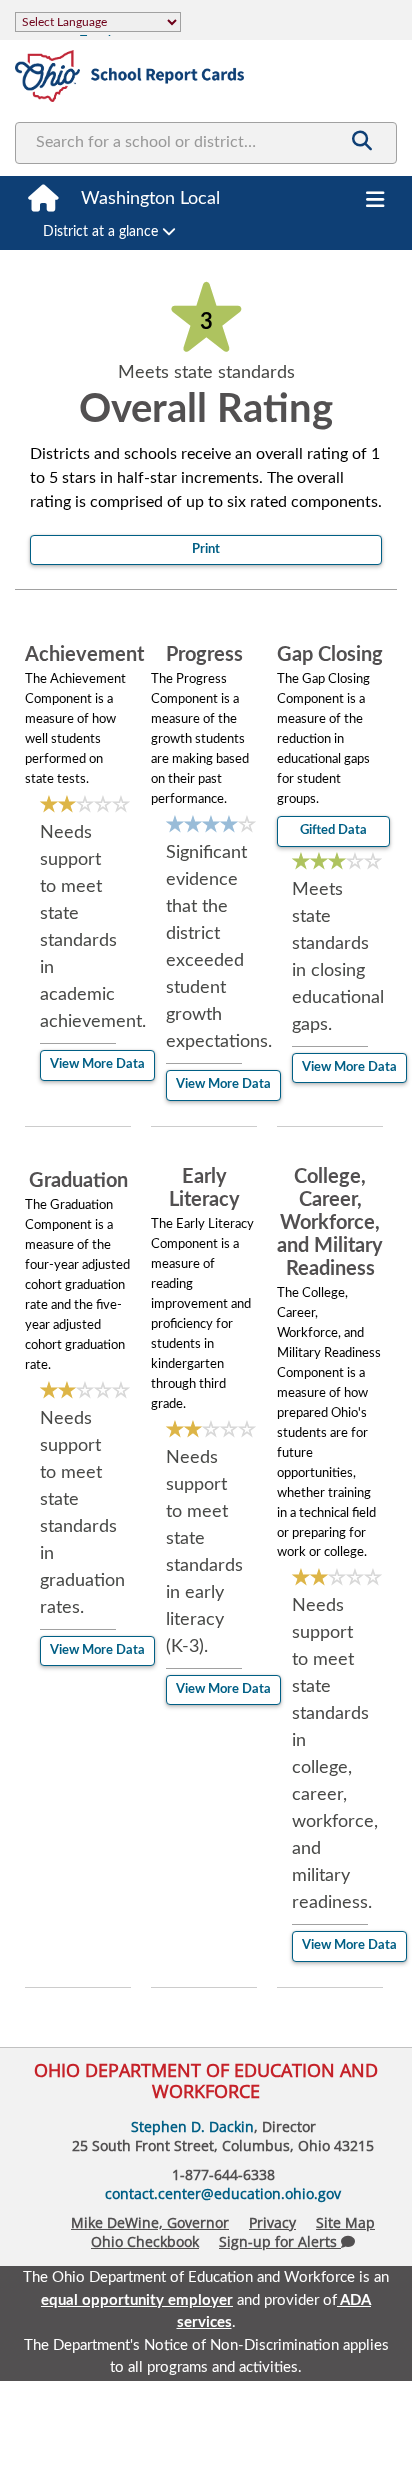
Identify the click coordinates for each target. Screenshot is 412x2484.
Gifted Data (333, 830)
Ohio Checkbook (145, 2241)
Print (206, 549)
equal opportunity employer (137, 2300)
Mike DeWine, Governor (150, 2222)
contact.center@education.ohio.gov (223, 2193)
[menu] (375, 201)
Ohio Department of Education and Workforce (206, 2080)
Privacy (272, 2222)
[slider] (85, 805)
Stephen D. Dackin (192, 2126)
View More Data (97, 1064)
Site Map (345, 2222)
